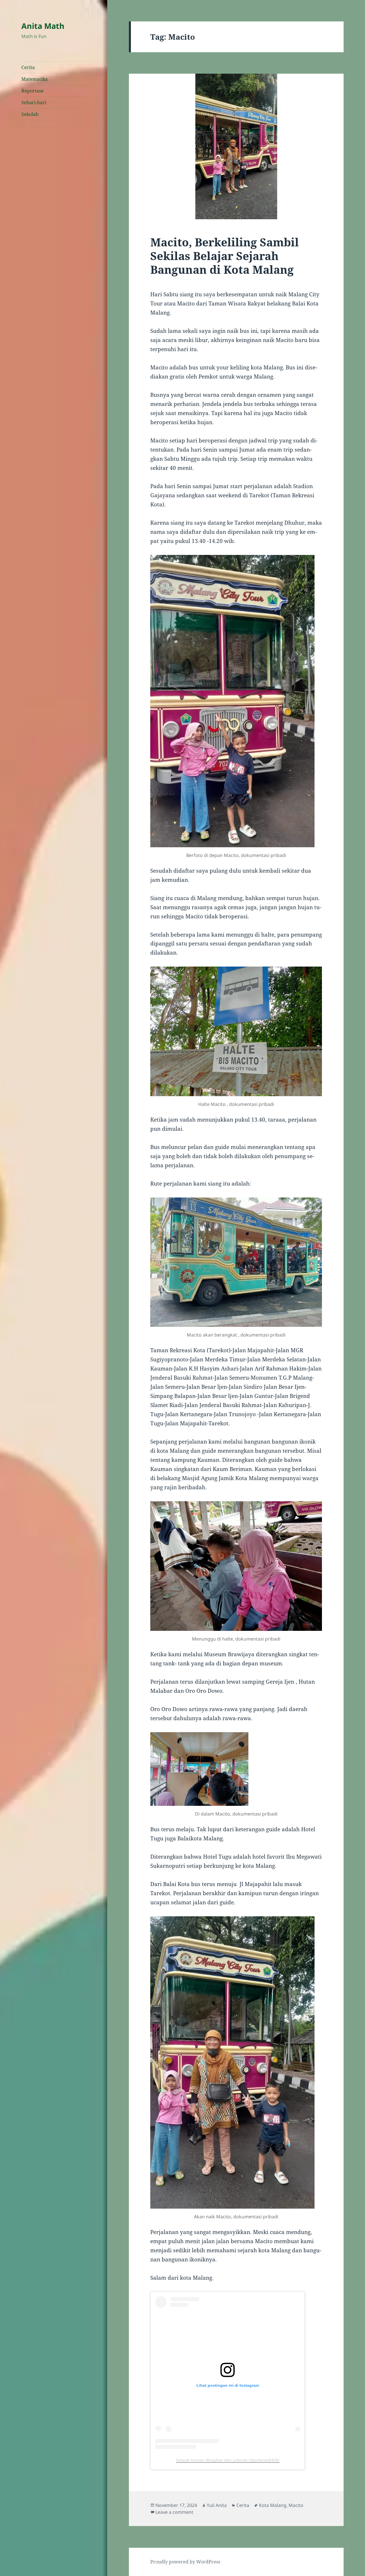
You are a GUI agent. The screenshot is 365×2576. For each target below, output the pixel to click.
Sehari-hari (34, 102)
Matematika (35, 79)
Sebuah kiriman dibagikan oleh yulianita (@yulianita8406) (228, 2460)
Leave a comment (174, 2512)
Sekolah (30, 114)
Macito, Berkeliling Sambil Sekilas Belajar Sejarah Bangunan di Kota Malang (225, 256)
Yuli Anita (217, 2505)
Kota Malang (273, 2505)
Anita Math (43, 26)
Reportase (33, 91)
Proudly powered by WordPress (185, 2562)
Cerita (28, 67)
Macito (296, 2505)
